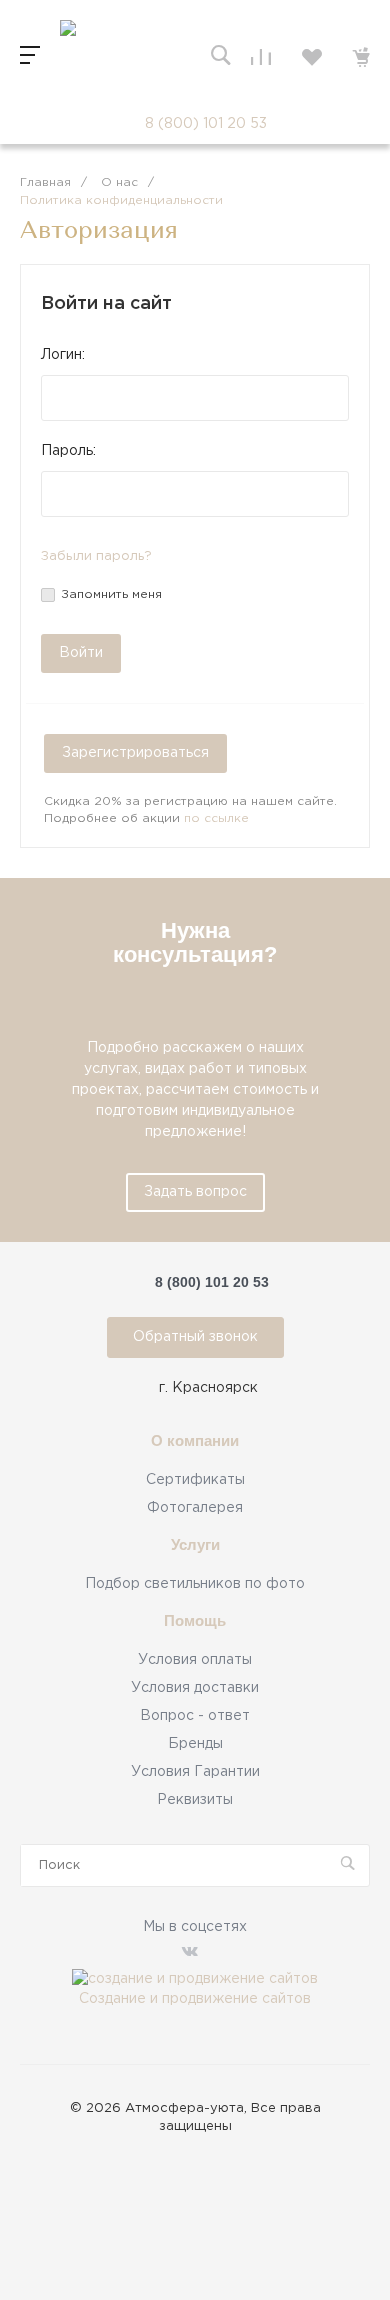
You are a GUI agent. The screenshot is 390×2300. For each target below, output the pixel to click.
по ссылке (216, 818)
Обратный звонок (195, 1337)
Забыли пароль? (96, 556)
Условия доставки (195, 1688)
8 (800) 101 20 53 (206, 124)
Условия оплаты (195, 1660)
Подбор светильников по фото (195, 1584)
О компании (195, 1441)
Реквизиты (195, 1800)
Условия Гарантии (195, 1772)
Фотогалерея (195, 1508)
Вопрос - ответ (195, 1716)
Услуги (195, 1545)
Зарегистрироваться (135, 753)
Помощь (195, 1621)
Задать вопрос (195, 1192)
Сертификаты (195, 1480)
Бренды (195, 1744)
